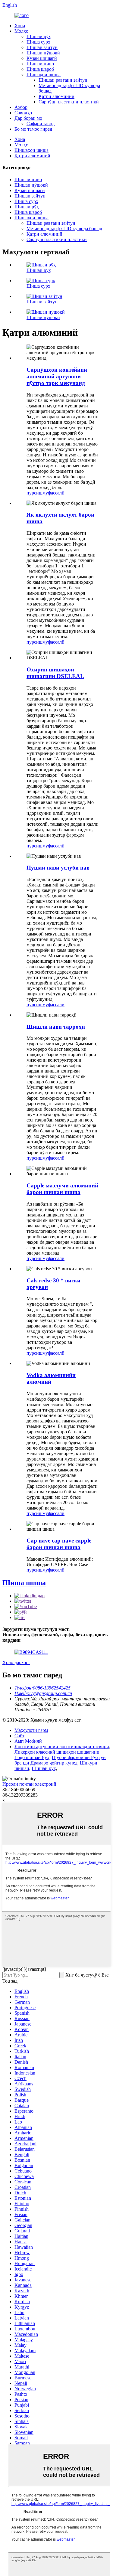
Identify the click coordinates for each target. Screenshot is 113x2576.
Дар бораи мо (28, 118)
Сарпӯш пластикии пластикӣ (69, 102)
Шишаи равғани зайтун (63, 80)
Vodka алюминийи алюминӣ (51, 1378)
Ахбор (21, 107)
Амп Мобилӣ (28, 1741)
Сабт (19, 1736)
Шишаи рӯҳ (39, 36)
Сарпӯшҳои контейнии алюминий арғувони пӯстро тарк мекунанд (57, 376)
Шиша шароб (40, 69)
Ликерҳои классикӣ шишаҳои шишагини (57, 1752)
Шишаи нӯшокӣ (43, 53)
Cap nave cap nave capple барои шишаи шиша (59, 1544)
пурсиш (35, 493)
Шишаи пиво (40, 64)
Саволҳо (23, 113)
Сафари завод (41, 124)
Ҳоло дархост (16, 1662)
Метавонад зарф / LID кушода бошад (64, 229)
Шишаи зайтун (42, 47)
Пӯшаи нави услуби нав (58, 868)
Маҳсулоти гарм (31, 1730)
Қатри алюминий (56, 96)
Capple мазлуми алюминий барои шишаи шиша (62, 1189)
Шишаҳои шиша (44, 75)
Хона (20, 26)
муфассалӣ (53, 493)
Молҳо (21, 31)
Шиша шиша (24, 1583)
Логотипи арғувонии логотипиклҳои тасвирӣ (62, 1747)
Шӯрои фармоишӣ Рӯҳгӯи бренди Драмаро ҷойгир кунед (60, 1760)
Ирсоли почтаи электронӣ (29, 1784)
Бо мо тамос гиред (33, 129)
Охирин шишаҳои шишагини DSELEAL (55, 673)
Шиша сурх (38, 42)
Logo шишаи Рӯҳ (32, 1757)
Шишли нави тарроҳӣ (56, 1027)
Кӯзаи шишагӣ (42, 58)
